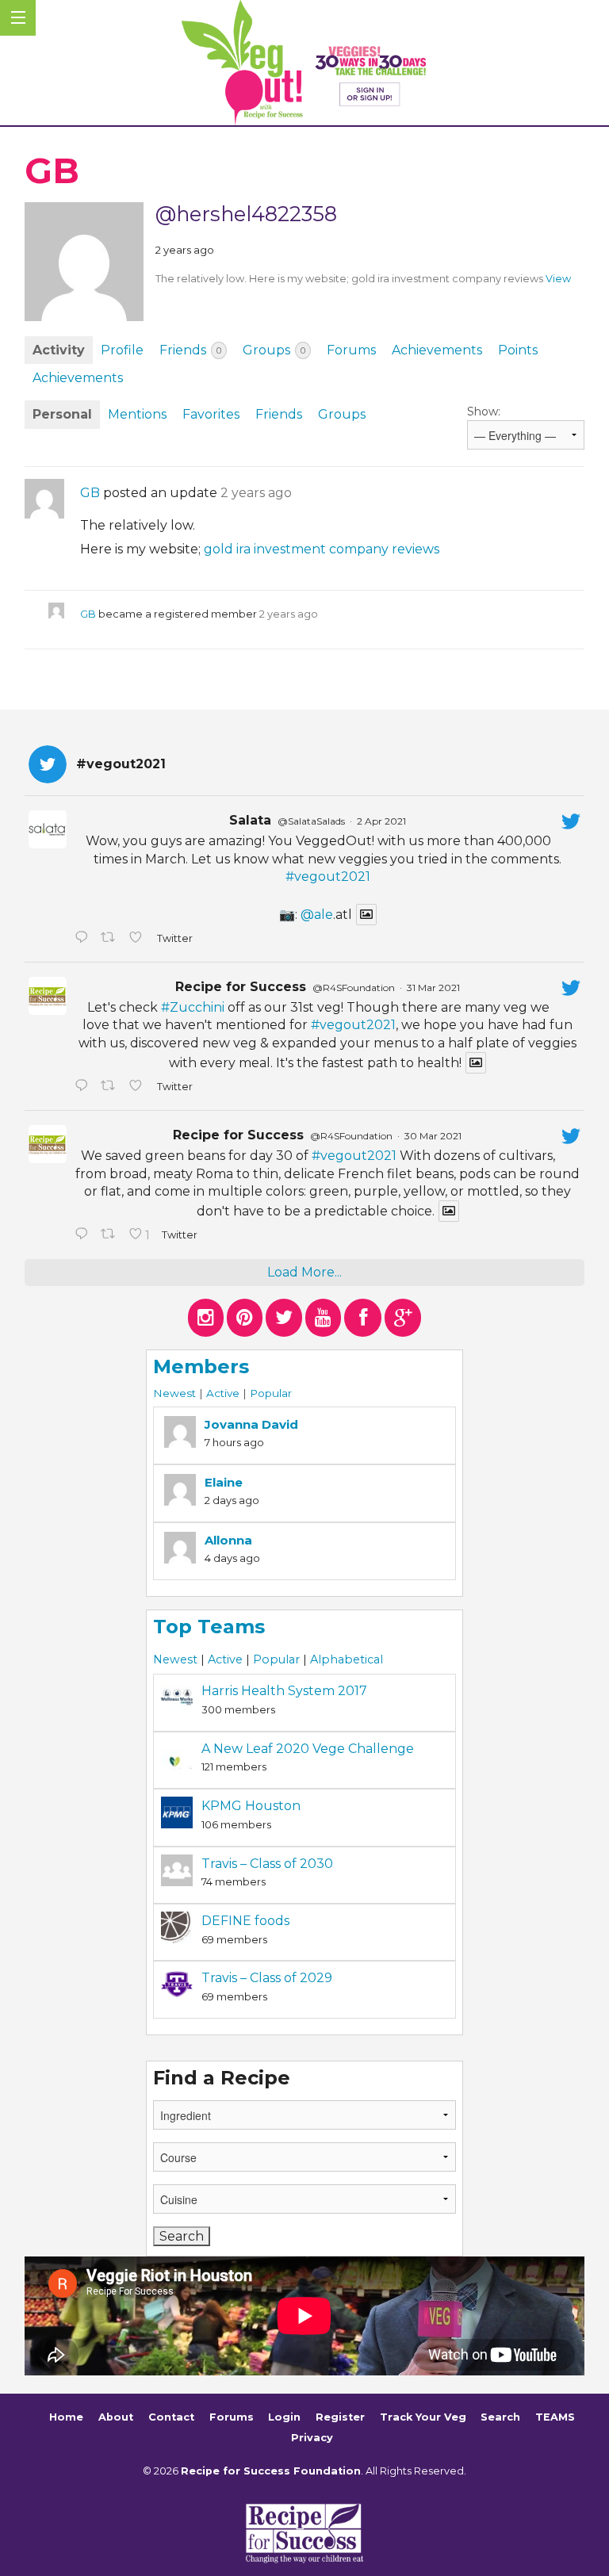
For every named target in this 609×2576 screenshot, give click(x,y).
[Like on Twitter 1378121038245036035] (139, 939)
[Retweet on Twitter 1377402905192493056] (111, 1087)
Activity (59, 350)
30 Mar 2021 (433, 1136)
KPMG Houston (251, 1806)
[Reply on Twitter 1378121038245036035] (84, 939)
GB (90, 493)
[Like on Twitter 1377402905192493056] (139, 1087)
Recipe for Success (241, 987)
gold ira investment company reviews (322, 549)
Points (518, 350)
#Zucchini (193, 1007)
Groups (274, 350)
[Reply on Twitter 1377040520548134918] (84, 1235)
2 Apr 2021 (381, 821)
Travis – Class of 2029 (267, 1978)
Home (66, 2417)
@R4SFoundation (354, 988)
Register (340, 2417)
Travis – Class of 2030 (267, 1864)
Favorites (211, 414)
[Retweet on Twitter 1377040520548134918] (111, 1235)
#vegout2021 (328, 877)
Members (201, 1366)
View (558, 279)
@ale (317, 915)
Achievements (437, 350)
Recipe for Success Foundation (271, 2471)
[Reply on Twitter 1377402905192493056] (84, 1087)
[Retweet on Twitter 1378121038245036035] (111, 939)
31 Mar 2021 (433, 988)
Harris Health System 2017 (284, 1691)
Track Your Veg (423, 2417)
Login (284, 2417)
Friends (190, 350)
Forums (351, 350)
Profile (122, 350)
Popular (271, 1393)
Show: (484, 411)
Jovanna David (251, 1424)
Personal (62, 414)
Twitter (174, 938)
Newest (174, 1393)
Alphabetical (347, 1659)
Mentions (137, 414)
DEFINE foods (245, 1921)
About (116, 2417)
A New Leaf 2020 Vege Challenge (308, 1749)
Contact (171, 2417)
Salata (250, 820)
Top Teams (209, 1627)
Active (223, 1393)
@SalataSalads (311, 821)
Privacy (312, 2438)
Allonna (228, 1540)
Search (500, 2417)
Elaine (224, 1482)
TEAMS (555, 2417)
